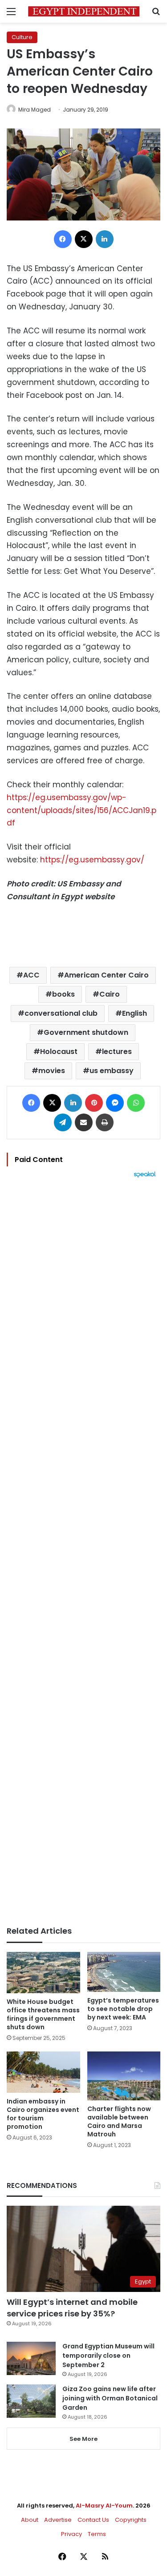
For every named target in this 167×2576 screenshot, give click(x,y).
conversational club (61, 1013)
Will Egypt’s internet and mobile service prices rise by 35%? (72, 2308)
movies (52, 1071)
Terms (97, 2534)
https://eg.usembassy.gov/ (92, 860)
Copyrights (131, 2520)
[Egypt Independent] (84, 11)
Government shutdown (86, 1032)
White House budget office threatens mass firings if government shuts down (43, 2014)
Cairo (110, 994)
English (134, 1013)
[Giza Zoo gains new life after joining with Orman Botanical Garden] (31, 2401)
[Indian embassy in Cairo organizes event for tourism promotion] (43, 2072)
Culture (22, 37)
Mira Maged (35, 110)
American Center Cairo (106, 975)
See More (83, 2439)
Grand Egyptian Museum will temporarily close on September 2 (108, 2356)
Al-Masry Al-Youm (104, 2506)
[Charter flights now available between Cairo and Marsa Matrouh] (124, 2076)
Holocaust (59, 1052)
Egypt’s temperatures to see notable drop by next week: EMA (123, 2009)
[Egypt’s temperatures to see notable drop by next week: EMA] (124, 1972)
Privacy (71, 2534)
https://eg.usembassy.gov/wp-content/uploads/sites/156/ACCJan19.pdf (81, 810)
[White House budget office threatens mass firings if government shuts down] (43, 1973)
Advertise (58, 2520)
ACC (31, 975)
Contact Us (93, 2520)
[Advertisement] (83, 1552)
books (63, 994)
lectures (117, 1052)
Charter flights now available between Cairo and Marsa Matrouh (119, 2121)
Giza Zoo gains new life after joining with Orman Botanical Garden (110, 2398)
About (30, 2520)
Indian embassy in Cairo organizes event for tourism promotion (43, 2114)
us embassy (112, 1071)
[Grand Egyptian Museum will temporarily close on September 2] (31, 2358)
